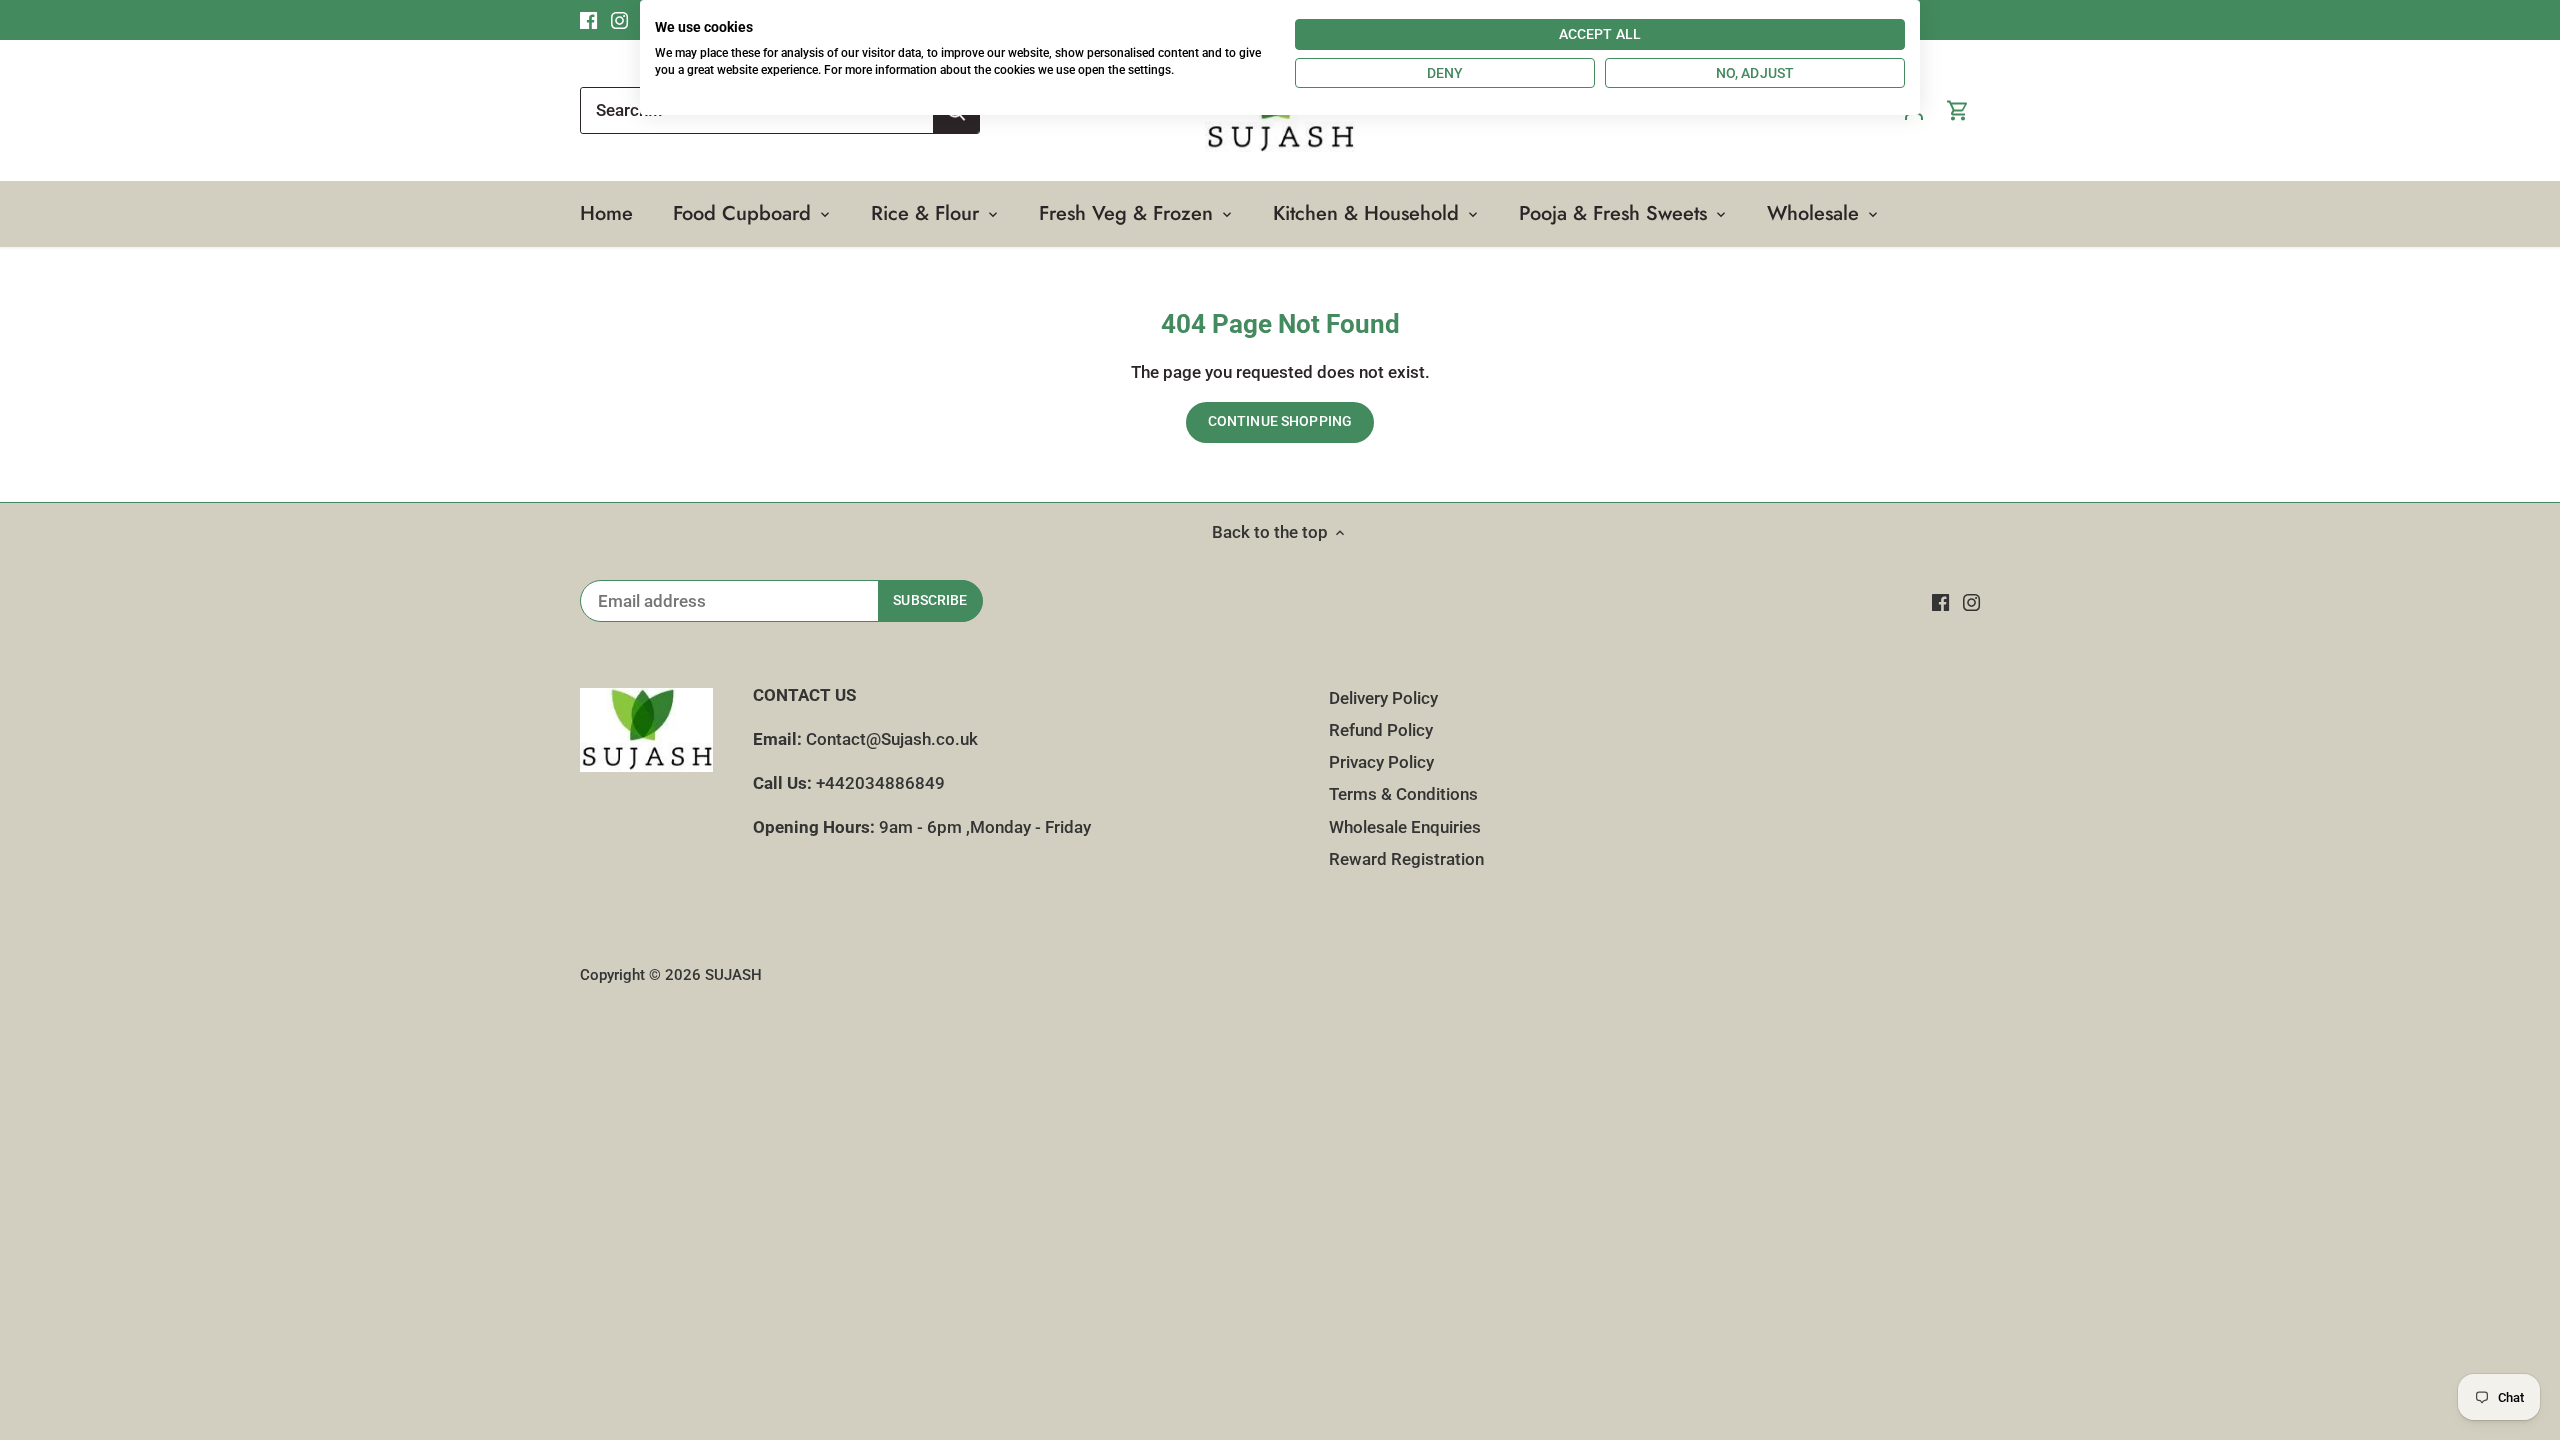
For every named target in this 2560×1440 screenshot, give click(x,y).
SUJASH (733, 975)
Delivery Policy (1383, 698)
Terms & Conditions (1403, 794)
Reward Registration (1406, 859)
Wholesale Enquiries (1405, 827)
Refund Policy (1381, 730)
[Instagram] (1971, 602)
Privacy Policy (1381, 762)
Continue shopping (1280, 421)
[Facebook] (1940, 602)
